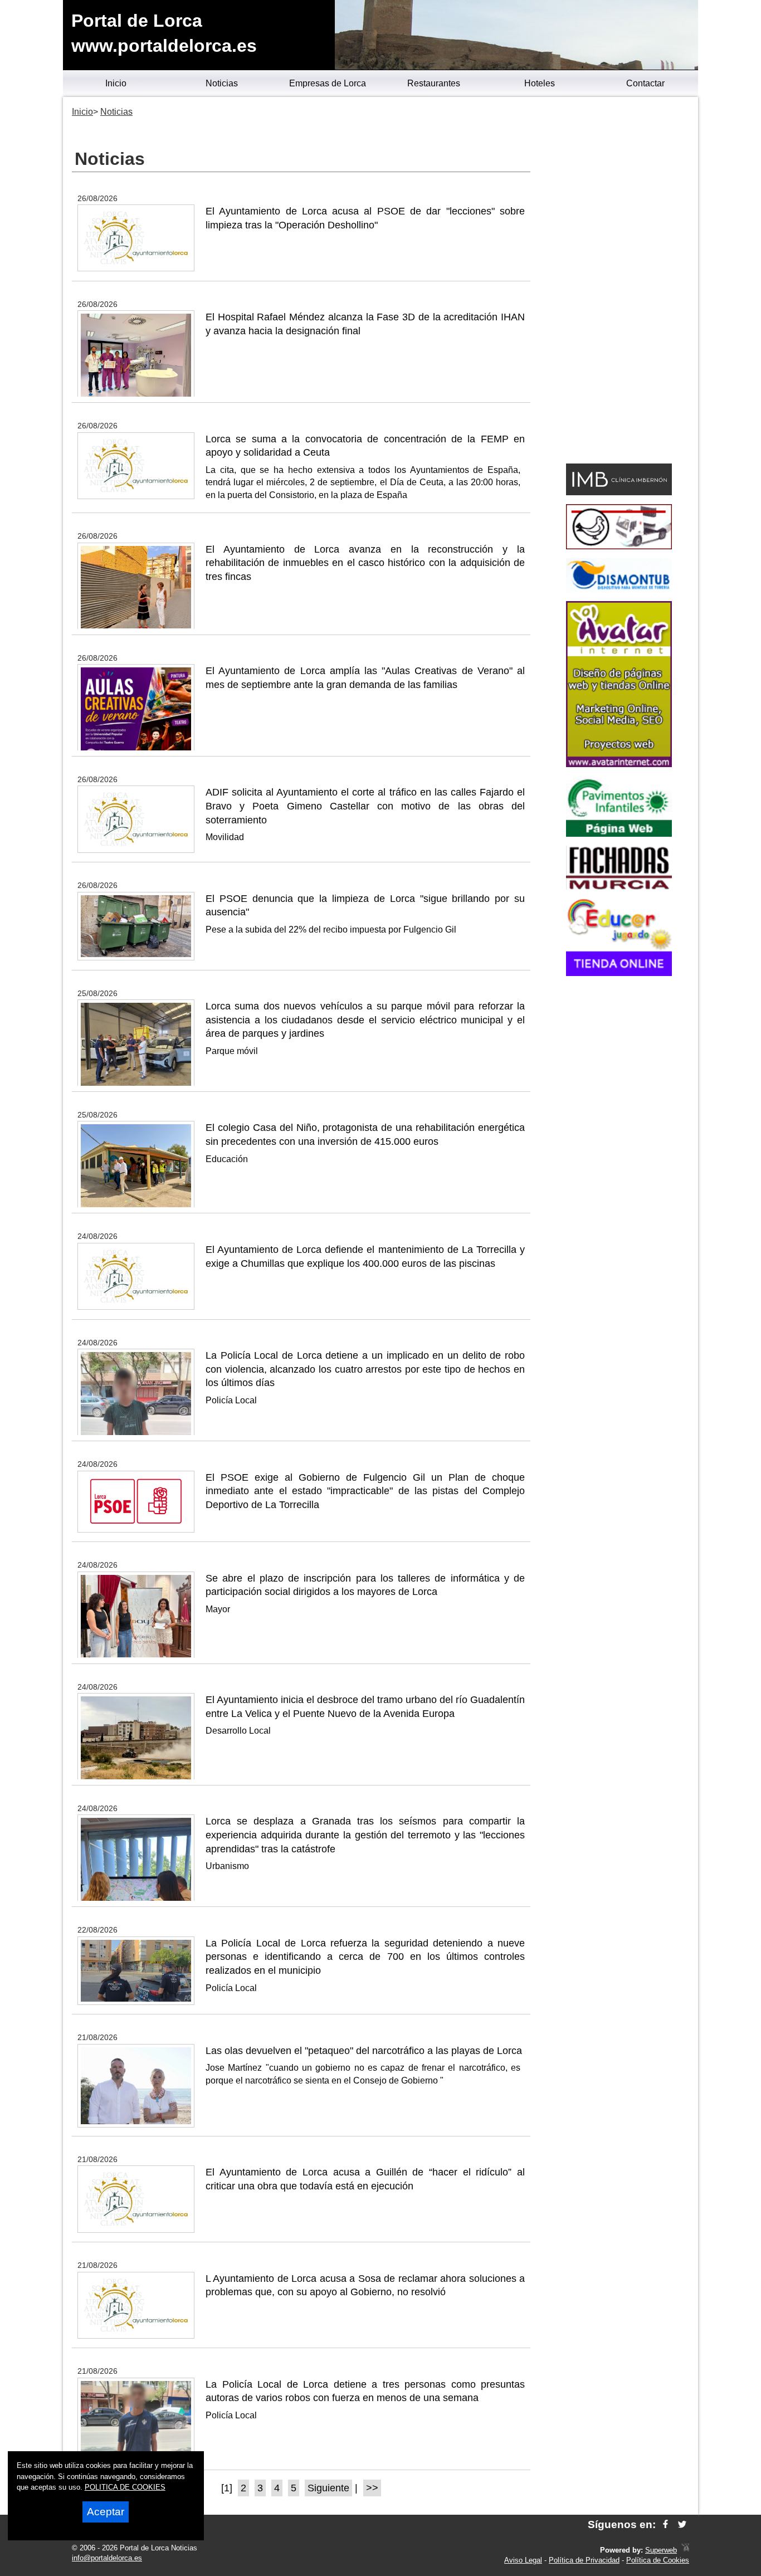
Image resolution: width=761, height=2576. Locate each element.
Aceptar (106, 2512)
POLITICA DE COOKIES (125, 2487)
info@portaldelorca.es (107, 2558)
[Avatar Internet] (619, 764)
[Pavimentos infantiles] (619, 834)
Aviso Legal (523, 2560)
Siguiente (328, 2488)
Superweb (661, 2550)
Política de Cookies (658, 2560)
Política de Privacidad (584, 2560)
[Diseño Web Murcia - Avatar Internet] (685, 2550)
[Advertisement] (619, 282)
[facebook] (665, 2524)
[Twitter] (682, 2524)
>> (372, 2488)
